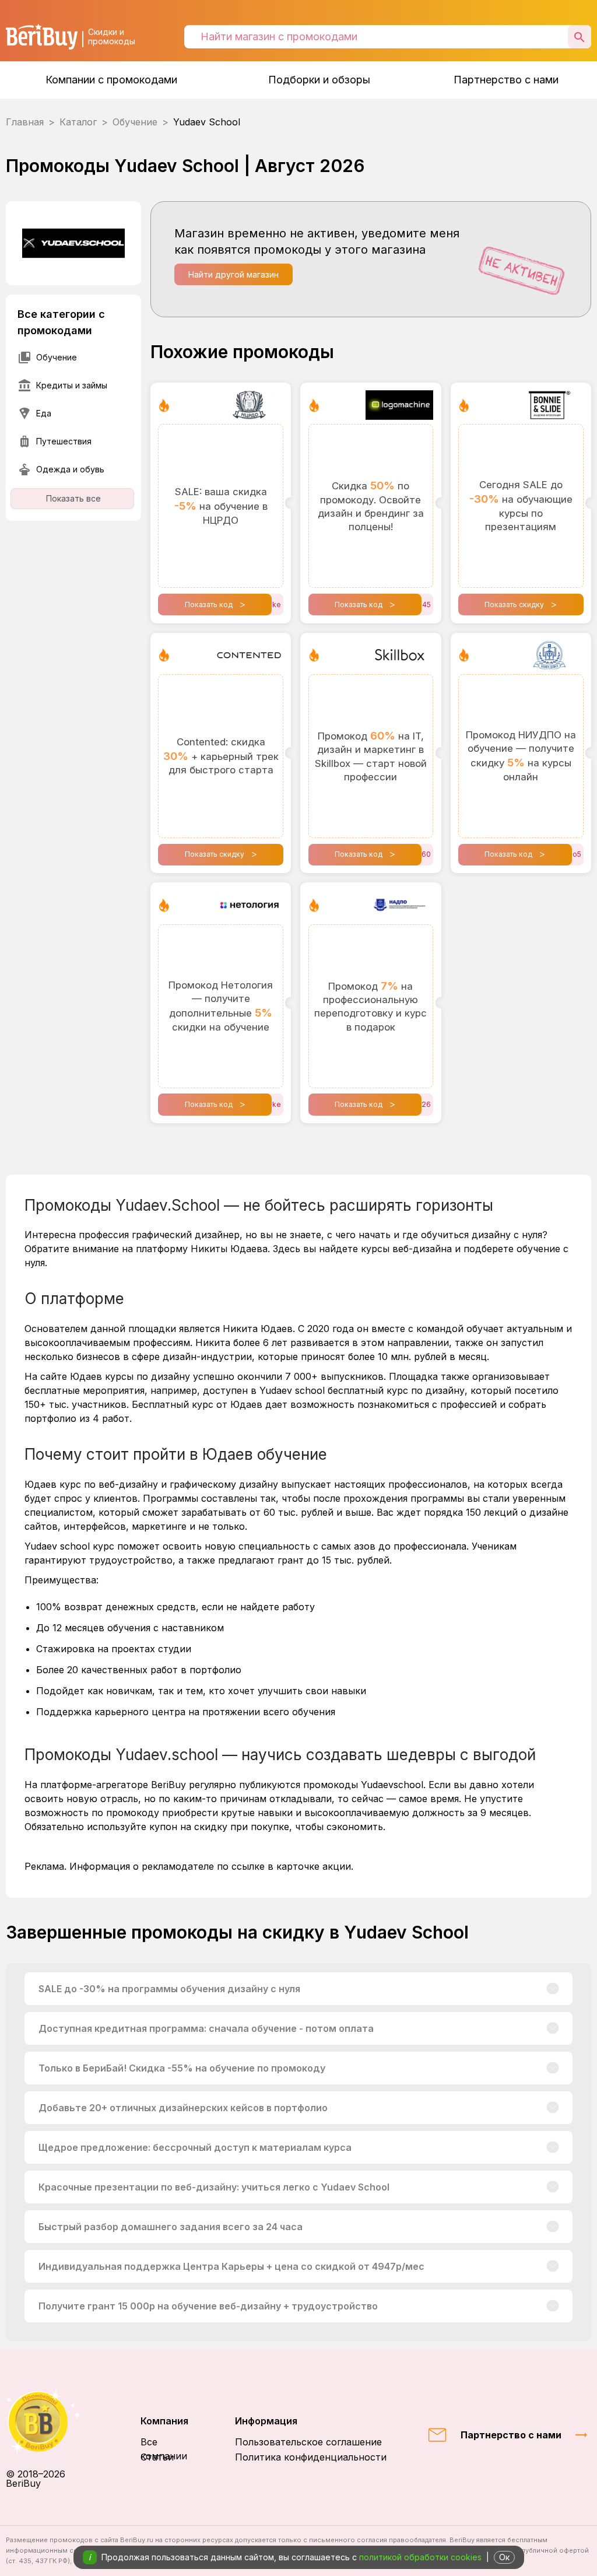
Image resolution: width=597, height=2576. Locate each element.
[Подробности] (553, 1989)
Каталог (78, 122)
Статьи (157, 2457)
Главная (25, 122)
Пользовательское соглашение (308, 2442)
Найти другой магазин (233, 274)
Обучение (135, 122)
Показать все (73, 498)
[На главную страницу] (50, 2422)
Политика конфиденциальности (311, 2457)
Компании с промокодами (111, 80)
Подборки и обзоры (319, 80)
